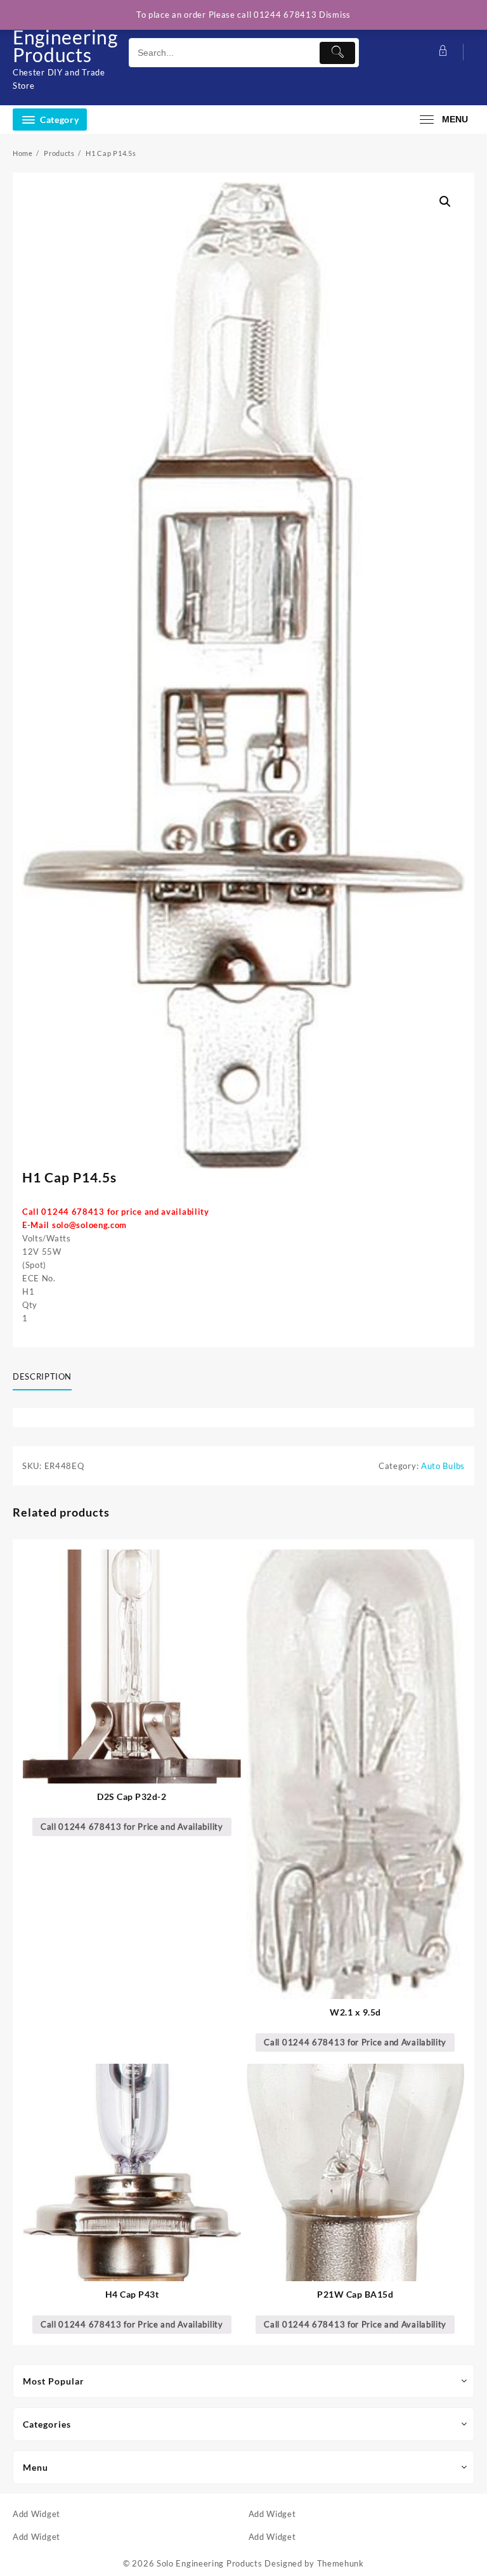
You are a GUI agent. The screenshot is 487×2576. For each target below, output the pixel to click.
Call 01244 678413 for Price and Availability (132, 1827)
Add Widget (36, 2514)
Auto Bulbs (443, 1466)
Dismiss (335, 15)
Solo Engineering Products (65, 37)
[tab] (47, 1378)
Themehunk (341, 2563)
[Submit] (337, 53)
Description (42, 1376)
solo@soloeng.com (89, 1225)
